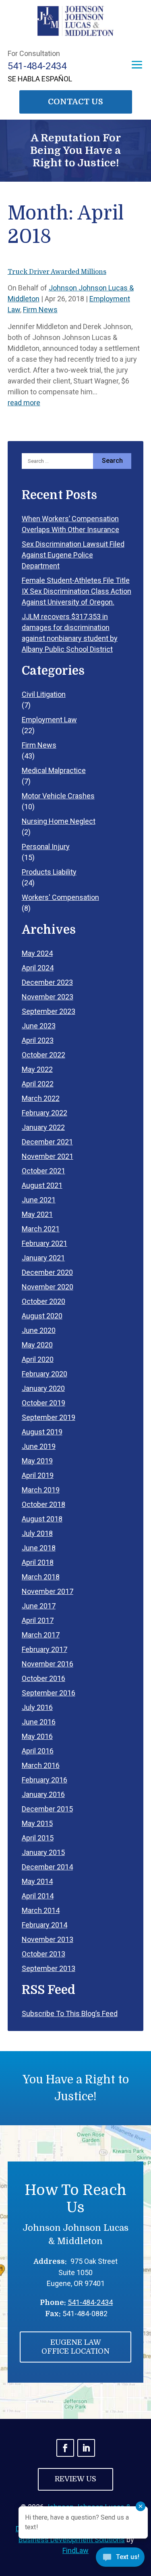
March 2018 (41, 1577)
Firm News (40, 310)
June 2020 (39, 1330)
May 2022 (37, 1069)
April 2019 (38, 1475)
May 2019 (37, 1461)
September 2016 (49, 1693)
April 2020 (38, 1359)
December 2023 (47, 982)
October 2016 (43, 1678)
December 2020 (47, 1272)
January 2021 (43, 1258)
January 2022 (43, 1127)
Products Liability (49, 872)
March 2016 (41, 1765)
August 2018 (42, 1519)
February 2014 (44, 1925)
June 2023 (39, 1026)
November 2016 (48, 1664)
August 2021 (42, 1185)
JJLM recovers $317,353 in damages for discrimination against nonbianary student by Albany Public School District (70, 633)
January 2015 (43, 1852)
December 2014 (47, 1867)
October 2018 (43, 1504)
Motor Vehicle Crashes (58, 796)
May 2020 (37, 1345)
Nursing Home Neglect (59, 821)
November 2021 (48, 1156)
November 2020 (48, 1287)
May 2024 (37, 953)
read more (24, 403)
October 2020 (43, 1301)
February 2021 (44, 1243)
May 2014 (37, 1881)
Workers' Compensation (60, 897)
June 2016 (39, 1722)
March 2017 (41, 1635)
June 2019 (39, 1446)
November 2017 (48, 1591)
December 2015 (47, 1809)
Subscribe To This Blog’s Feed (70, 2013)
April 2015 (38, 1838)
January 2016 (43, 1794)
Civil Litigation (44, 694)
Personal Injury (46, 847)
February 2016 (44, 1780)
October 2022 (43, 1055)
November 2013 (48, 1939)
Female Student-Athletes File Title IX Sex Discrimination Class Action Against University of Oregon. (77, 591)
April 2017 (38, 1620)
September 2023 (49, 1011)
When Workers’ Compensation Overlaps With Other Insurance (70, 524)
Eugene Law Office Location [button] (75, 2347)
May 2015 (37, 1823)
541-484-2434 (37, 66)
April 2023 (38, 1040)
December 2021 (47, 1142)
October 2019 (43, 1403)
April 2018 (38, 1562)
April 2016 (38, 1751)
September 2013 (49, 1968)
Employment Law (49, 720)
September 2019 (49, 1417)
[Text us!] (120, 2559)
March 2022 (41, 1098)
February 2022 (44, 1113)
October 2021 (43, 1171)
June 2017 (39, 1606)
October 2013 (43, 1954)
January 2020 (43, 1388)
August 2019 (42, 1432)
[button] (137, 65)
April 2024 (38, 968)
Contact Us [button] (75, 102)
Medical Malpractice (54, 770)
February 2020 (44, 1374)
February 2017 (44, 1649)
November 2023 (48, 997)
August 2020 (42, 1316)
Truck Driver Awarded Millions (57, 272)
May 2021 (37, 1214)
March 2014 (41, 1910)
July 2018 (37, 1533)
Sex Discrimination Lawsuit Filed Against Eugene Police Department (73, 555)
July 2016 (37, 1707)
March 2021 (41, 1229)
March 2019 (41, 1490)
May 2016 (37, 1736)
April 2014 (38, 1896)
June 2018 (39, 1548)
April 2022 (38, 1084)
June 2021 (39, 1200)
